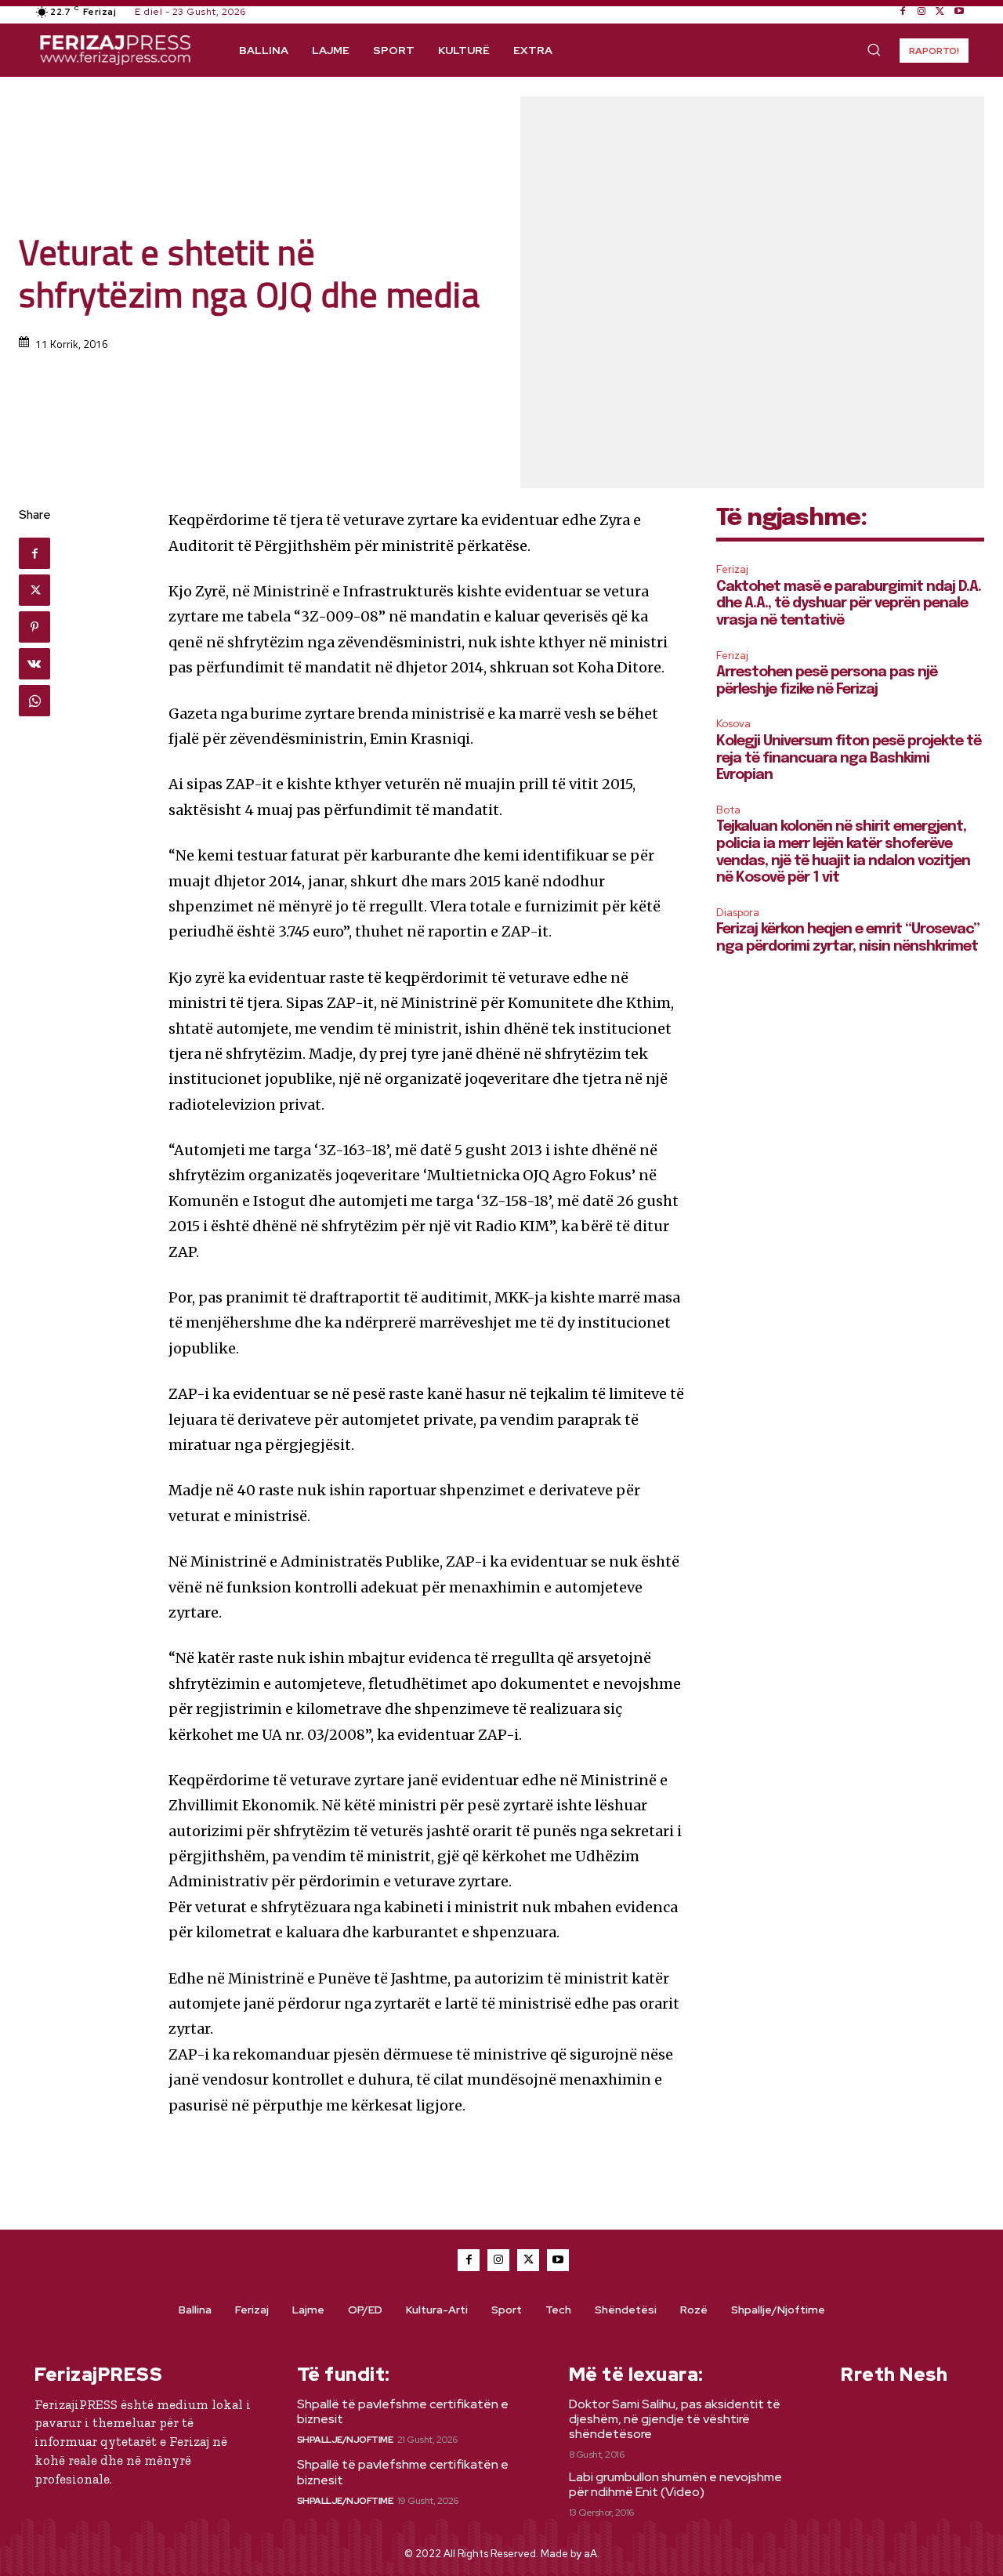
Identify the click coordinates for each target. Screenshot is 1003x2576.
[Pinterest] (34, 627)
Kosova (733, 724)
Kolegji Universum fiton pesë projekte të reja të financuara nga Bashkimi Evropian (849, 758)
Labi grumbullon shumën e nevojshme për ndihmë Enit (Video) (675, 2484)
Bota (728, 810)
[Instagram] (922, 12)
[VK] (34, 664)
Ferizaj (732, 569)
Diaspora (738, 913)
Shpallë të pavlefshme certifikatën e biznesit (403, 2411)
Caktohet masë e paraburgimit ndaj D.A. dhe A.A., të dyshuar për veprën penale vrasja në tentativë (849, 604)
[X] (940, 12)
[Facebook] (903, 12)
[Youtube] (959, 12)
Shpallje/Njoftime (345, 2440)
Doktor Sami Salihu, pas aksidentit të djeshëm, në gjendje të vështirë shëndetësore (675, 2419)
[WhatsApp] (34, 701)
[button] (874, 49)
